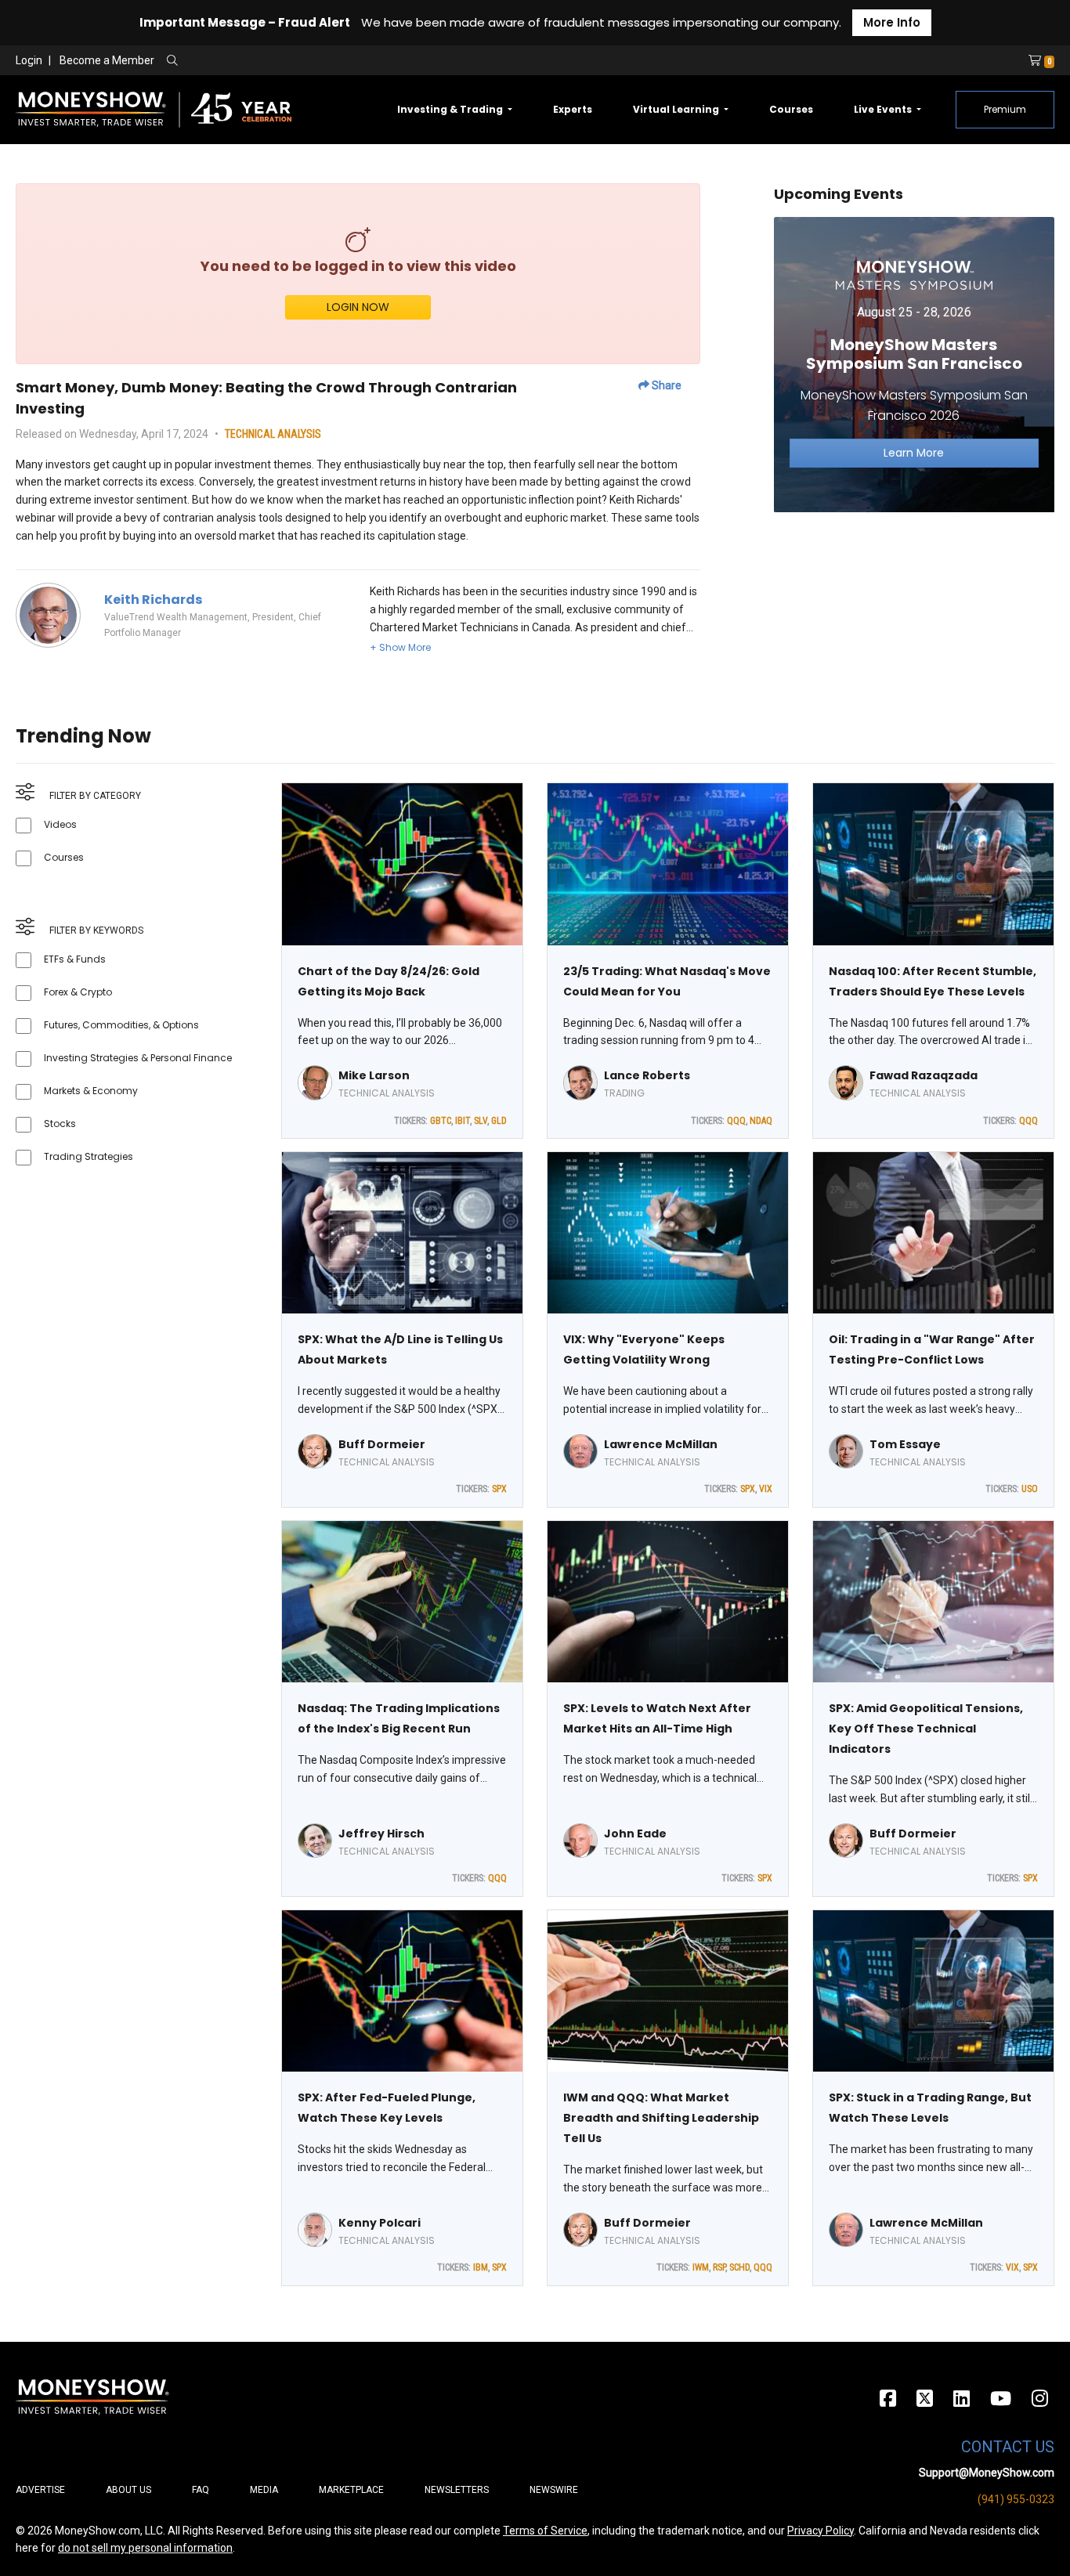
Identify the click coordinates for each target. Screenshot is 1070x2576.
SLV (481, 1121)
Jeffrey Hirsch (381, 1834)
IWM (701, 2267)
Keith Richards (153, 600)
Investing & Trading (451, 109)
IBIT (463, 1121)
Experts (573, 109)
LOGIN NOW (358, 307)
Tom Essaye (905, 1444)
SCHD (739, 2267)
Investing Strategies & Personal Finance (138, 1058)
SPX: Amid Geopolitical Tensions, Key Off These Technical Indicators (926, 1729)
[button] (400, 647)
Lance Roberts (647, 1075)
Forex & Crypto (78, 992)
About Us (128, 2490)
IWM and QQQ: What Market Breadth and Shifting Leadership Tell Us (661, 2118)
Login (29, 60)
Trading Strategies (89, 1156)
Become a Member (107, 60)
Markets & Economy (91, 1091)
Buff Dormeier (382, 1444)
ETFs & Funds (75, 959)
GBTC (441, 1121)
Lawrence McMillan (661, 1444)
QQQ (736, 1121)
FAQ (201, 2490)
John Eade (635, 1834)
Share (665, 385)
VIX (766, 1489)
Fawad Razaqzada (924, 1075)
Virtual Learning (677, 109)
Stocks (60, 1124)
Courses (791, 109)
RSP (719, 2267)
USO (1030, 1489)
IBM (481, 2267)
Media (264, 2490)
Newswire (554, 2490)
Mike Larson (374, 1075)
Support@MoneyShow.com (987, 2473)
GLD (499, 1121)
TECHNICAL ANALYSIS (273, 434)
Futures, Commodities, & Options (121, 1025)
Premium (1005, 109)
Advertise (40, 2490)
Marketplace (351, 2490)
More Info (892, 22)
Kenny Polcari (380, 2223)
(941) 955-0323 (1016, 2499)
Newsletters (457, 2490)
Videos (60, 824)
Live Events (884, 109)
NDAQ (761, 1121)
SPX (499, 1489)
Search (341, 61)
